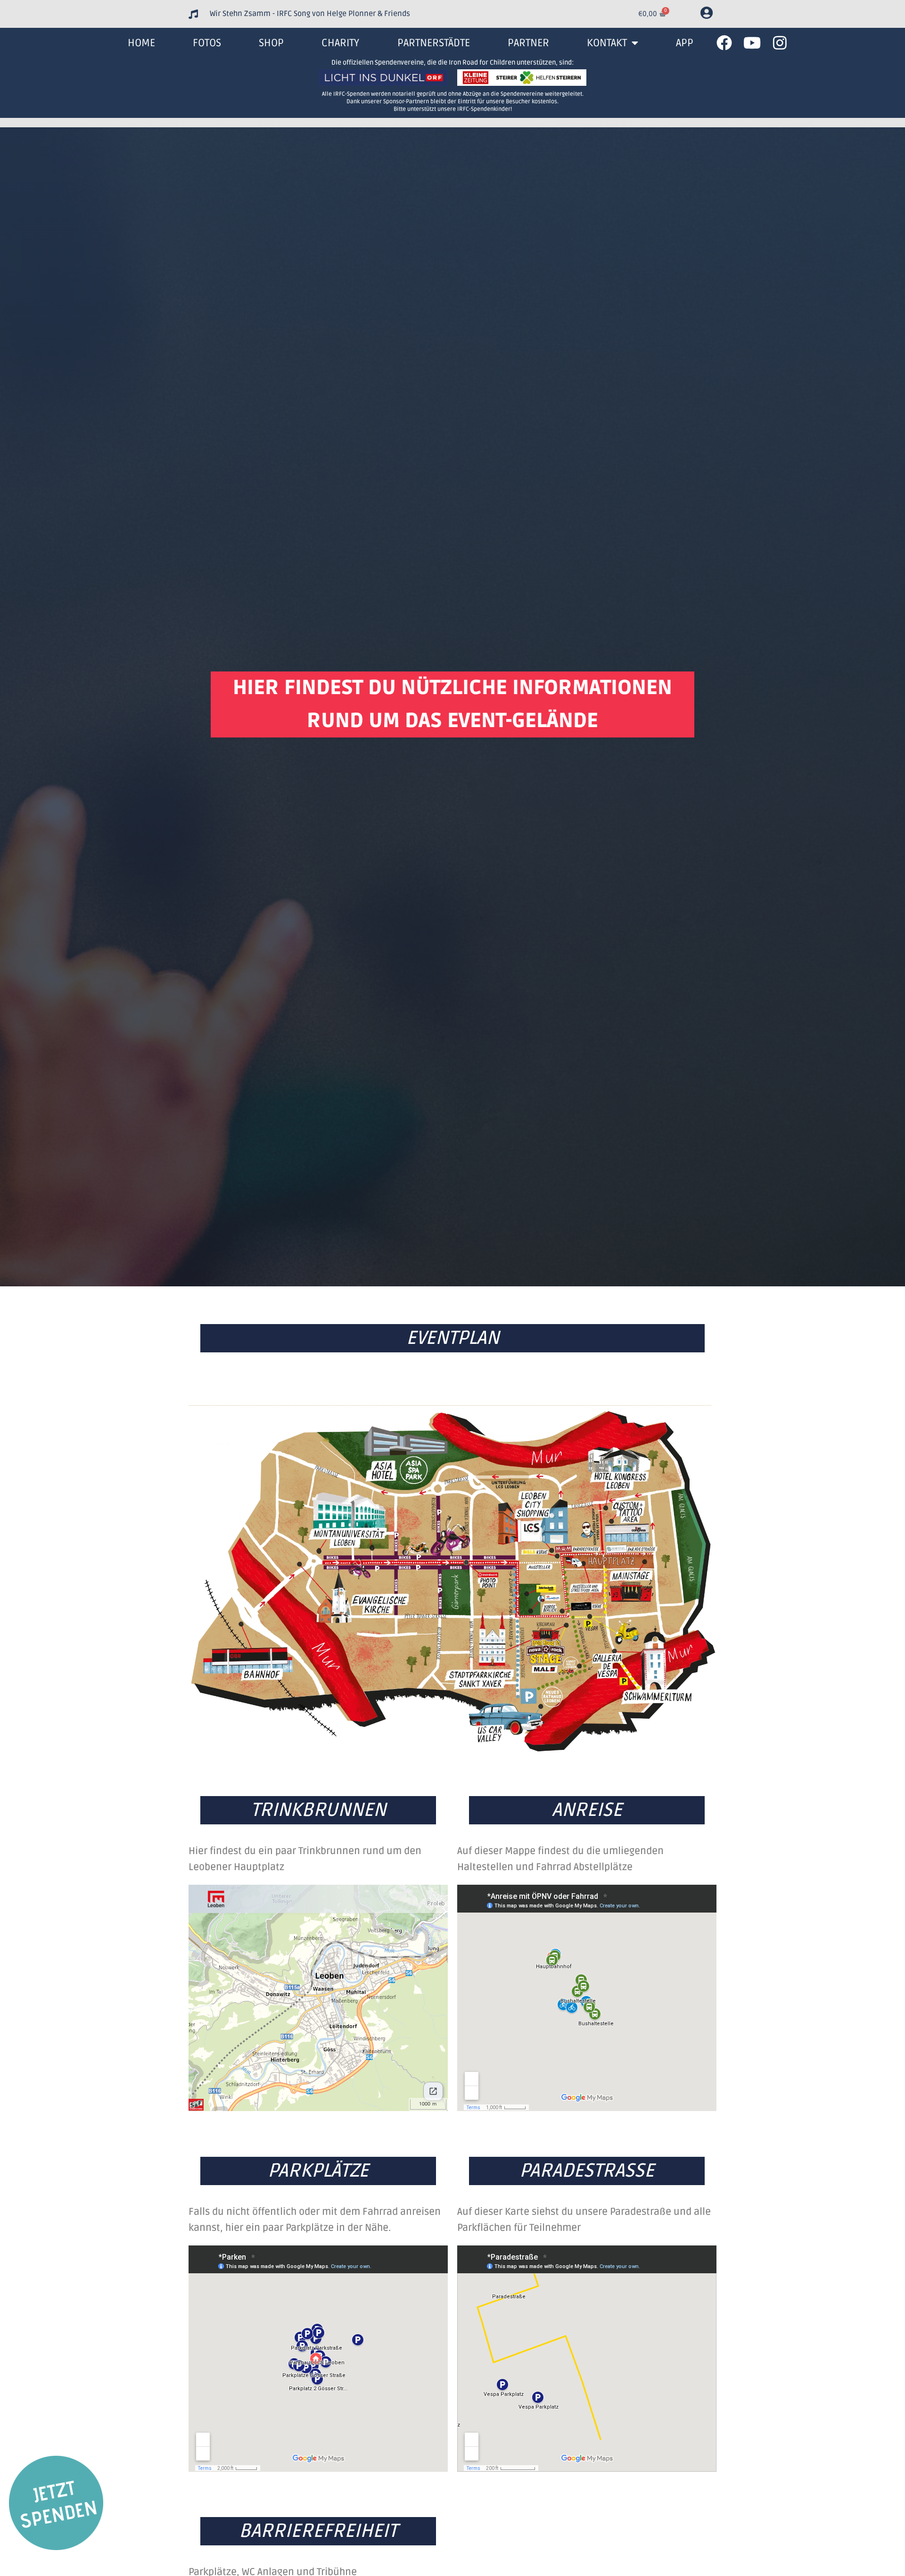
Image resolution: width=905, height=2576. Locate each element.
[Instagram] (780, 43)
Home (141, 43)
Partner (528, 43)
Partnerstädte (434, 43)
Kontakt (607, 43)
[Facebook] (724, 43)
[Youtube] (752, 43)
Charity (340, 43)
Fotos (207, 43)
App (685, 43)
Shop (271, 43)
